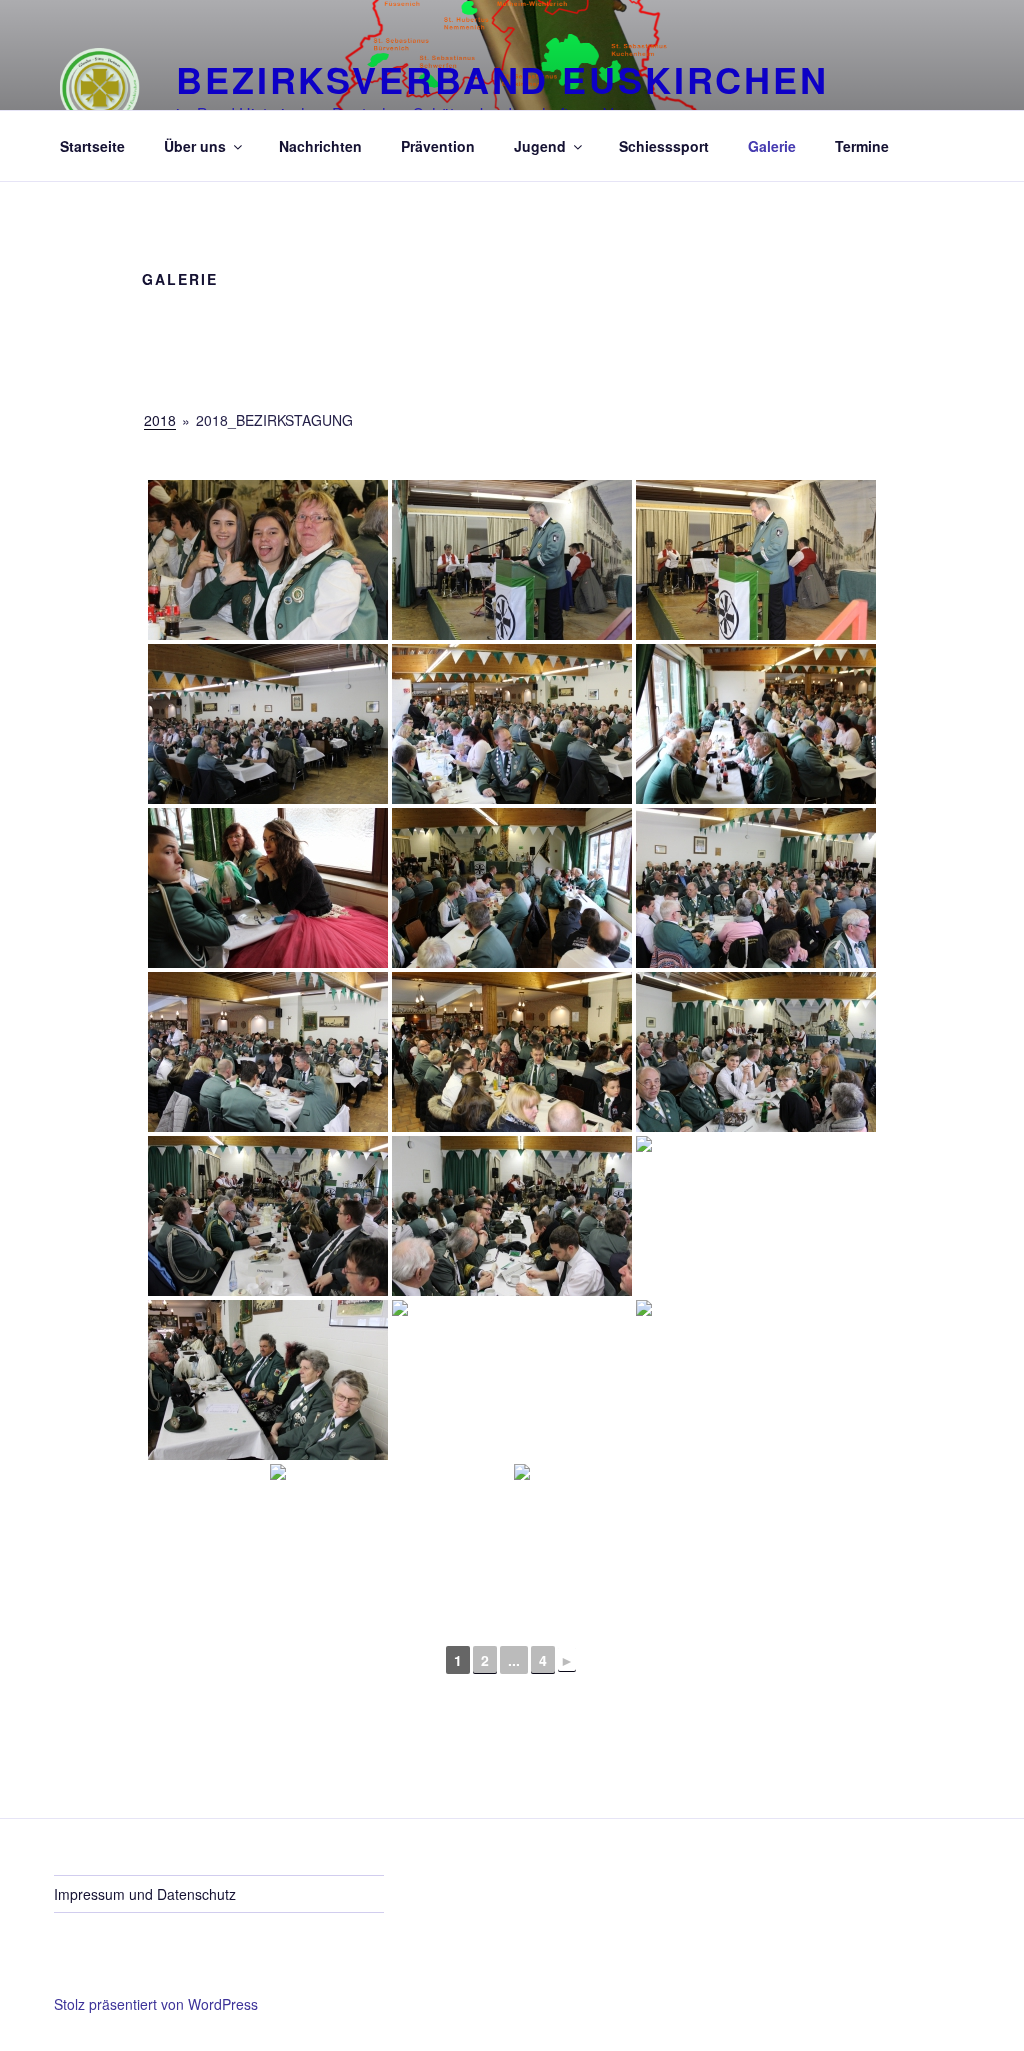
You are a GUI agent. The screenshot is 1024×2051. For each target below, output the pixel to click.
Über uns (195, 146)
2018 (160, 420)
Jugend (540, 146)
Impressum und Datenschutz (145, 1894)
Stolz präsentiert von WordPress (156, 2004)
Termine (862, 146)
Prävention (438, 146)
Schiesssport (664, 146)
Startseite (92, 146)
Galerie (772, 146)
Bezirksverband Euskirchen (502, 79)
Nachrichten (320, 146)
